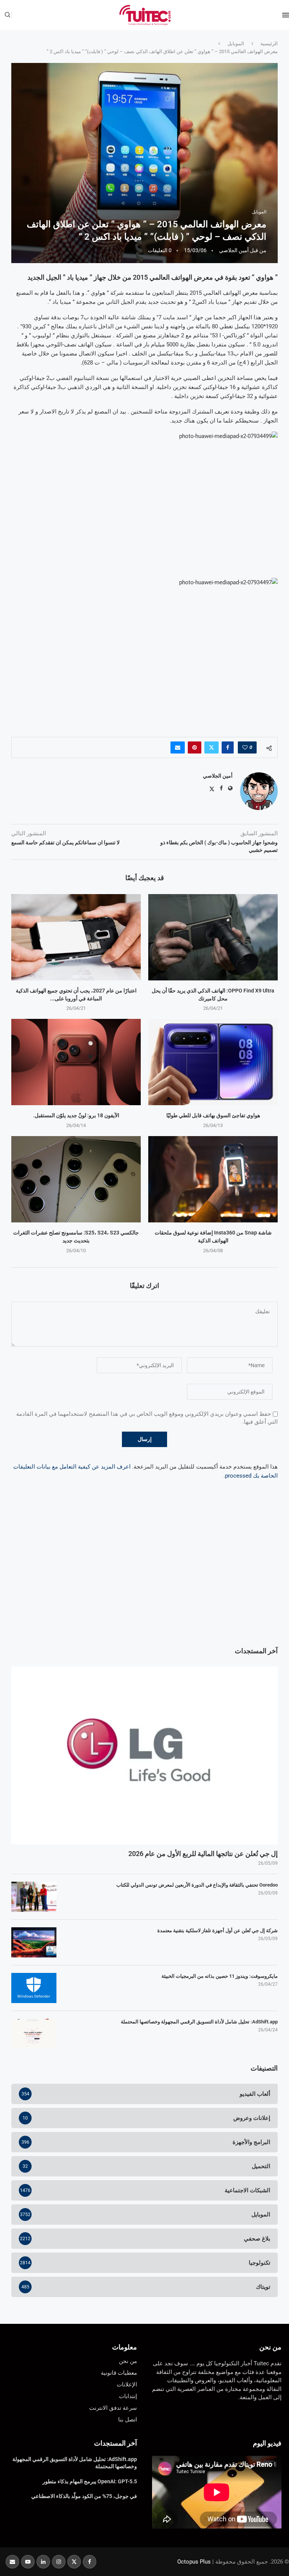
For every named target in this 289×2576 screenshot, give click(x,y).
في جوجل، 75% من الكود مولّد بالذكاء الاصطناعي (84, 2496)
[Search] (8, 15)
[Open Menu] (286, 15)
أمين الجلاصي (234, 250)
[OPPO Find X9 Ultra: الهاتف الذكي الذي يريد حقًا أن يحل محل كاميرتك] (213, 937)
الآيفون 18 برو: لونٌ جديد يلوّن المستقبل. (76, 1115)
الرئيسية (269, 44)
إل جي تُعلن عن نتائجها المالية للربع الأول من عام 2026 (203, 1854)
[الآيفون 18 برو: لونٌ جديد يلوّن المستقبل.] (76, 1062)
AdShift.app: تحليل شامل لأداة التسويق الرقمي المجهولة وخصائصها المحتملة (199, 2022)
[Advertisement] (144, 1579)
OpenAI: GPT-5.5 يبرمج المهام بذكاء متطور (90, 2481)
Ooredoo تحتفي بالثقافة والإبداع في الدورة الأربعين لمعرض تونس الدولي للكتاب (197, 1885)
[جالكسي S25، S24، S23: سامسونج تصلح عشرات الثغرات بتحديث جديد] (76, 1179)
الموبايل (236, 44)
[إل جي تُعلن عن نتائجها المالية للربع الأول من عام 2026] (144, 1755)
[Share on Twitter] (211, 747)
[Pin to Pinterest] (195, 747)
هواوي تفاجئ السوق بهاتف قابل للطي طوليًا (213, 1115)
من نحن (270, 2347)
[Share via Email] (178, 747)
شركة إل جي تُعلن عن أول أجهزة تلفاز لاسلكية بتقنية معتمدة (218, 1930)
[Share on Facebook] (228, 747)
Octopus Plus (194, 2562)
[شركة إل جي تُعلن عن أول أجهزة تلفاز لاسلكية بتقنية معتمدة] (34, 1942)
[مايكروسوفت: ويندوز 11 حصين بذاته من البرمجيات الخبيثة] (34, 1988)
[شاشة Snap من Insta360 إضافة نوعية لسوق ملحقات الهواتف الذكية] (213, 1179)
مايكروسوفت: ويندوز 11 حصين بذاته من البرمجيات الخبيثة (220, 1976)
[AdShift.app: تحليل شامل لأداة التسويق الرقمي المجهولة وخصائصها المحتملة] (34, 2034)
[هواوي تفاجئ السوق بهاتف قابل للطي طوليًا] (213, 1062)
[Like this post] (245, 747)
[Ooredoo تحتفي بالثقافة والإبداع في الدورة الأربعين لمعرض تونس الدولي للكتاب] (34, 1897)
